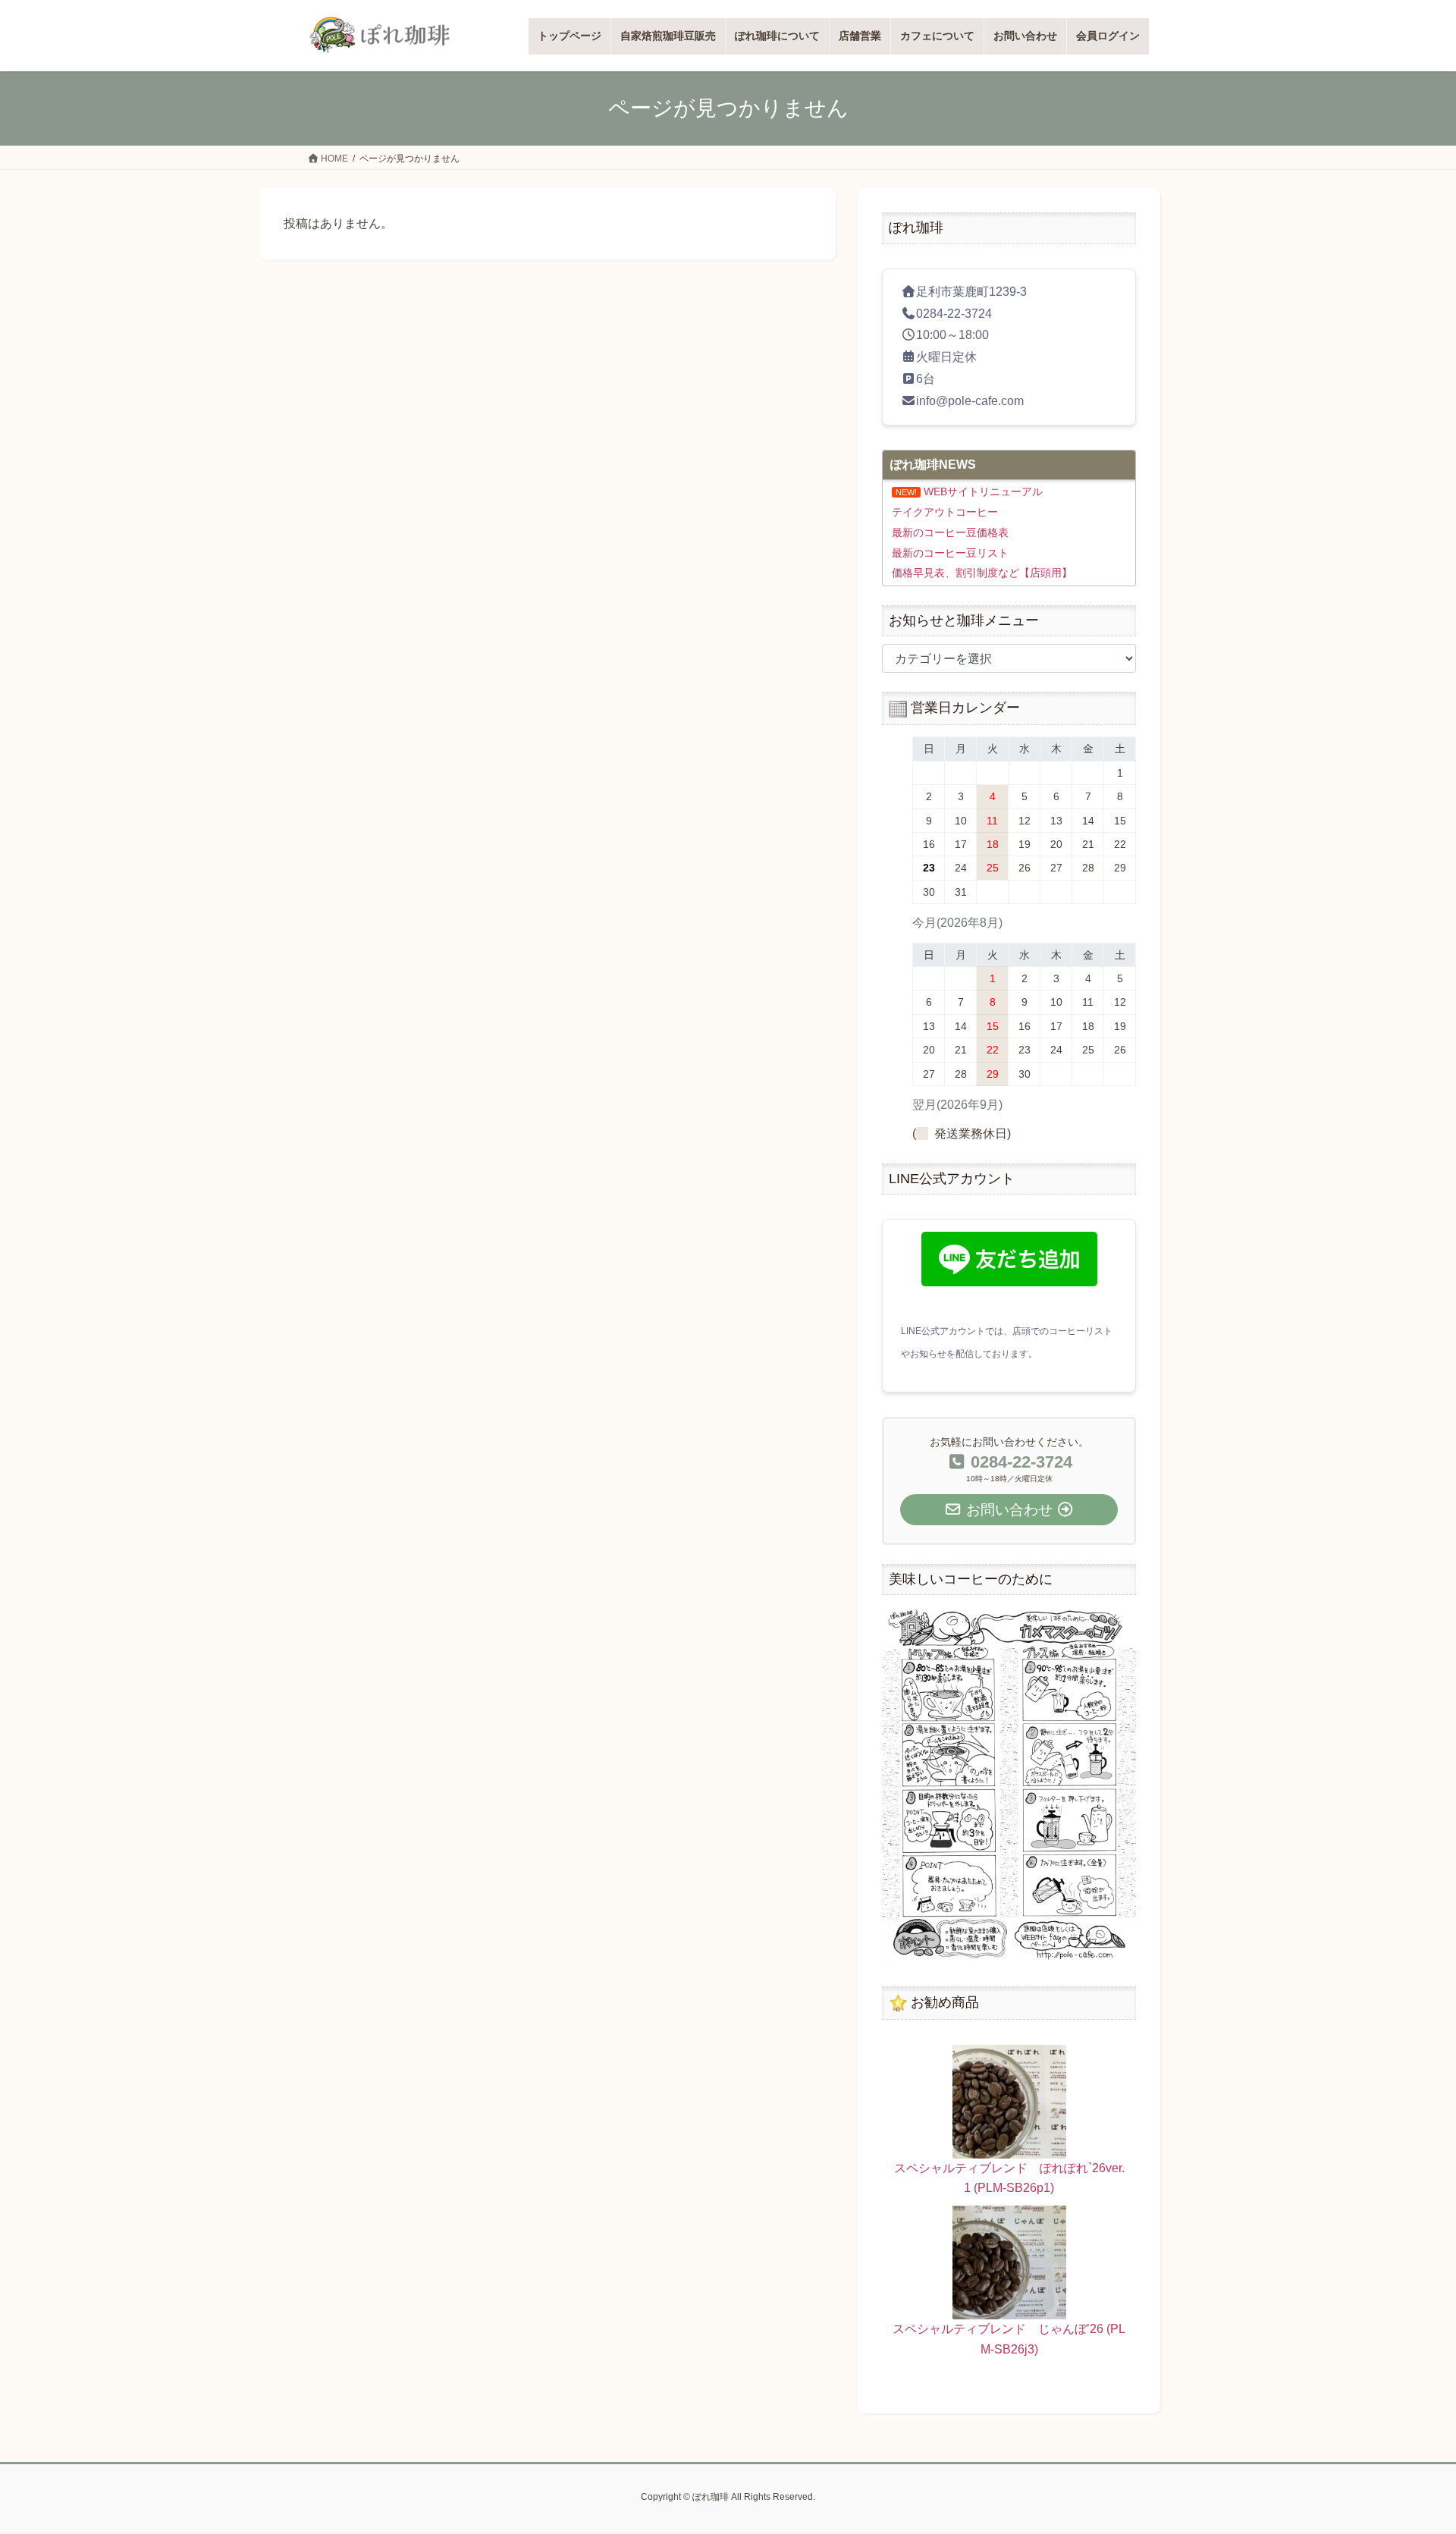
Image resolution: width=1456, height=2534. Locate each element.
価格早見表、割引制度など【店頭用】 (982, 573)
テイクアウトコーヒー (945, 512)
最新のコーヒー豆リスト (950, 553)
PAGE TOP (1409, 2446)
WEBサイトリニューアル (983, 491)
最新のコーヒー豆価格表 (950, 532)
